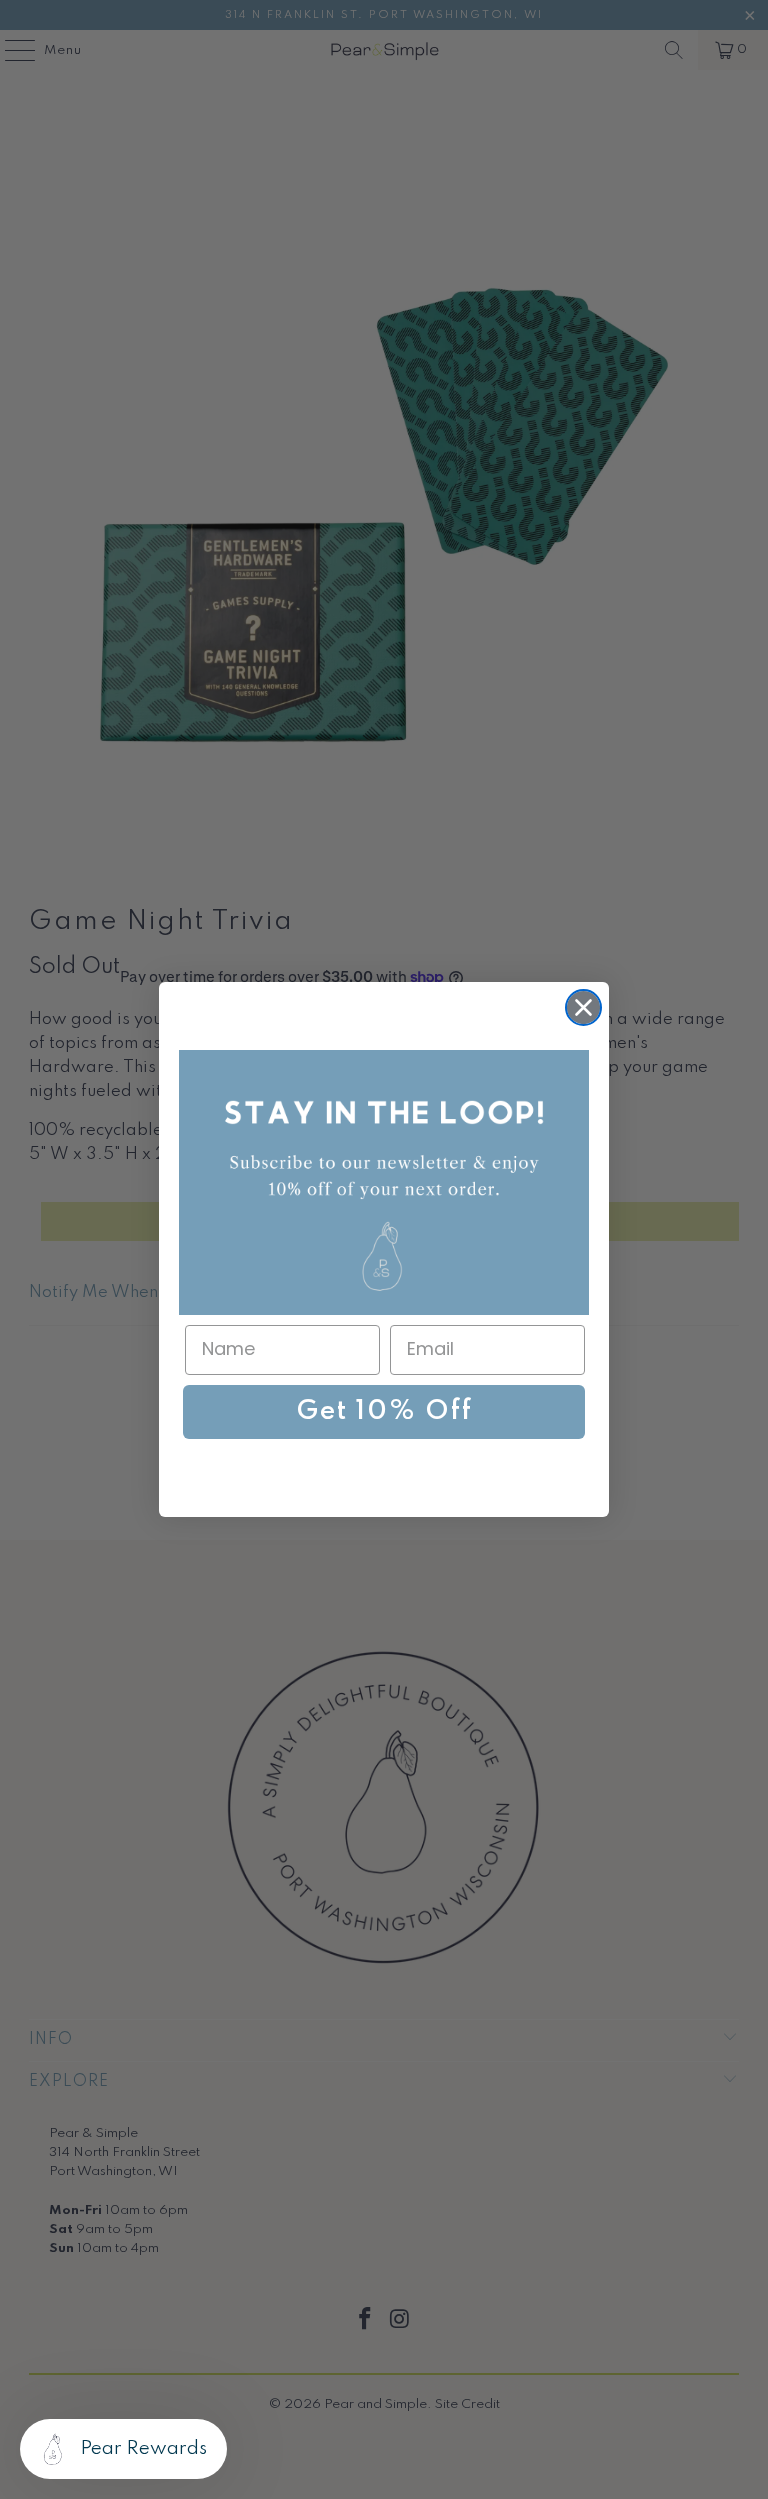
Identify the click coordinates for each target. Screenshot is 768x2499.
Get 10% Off (384, 1411)
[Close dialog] (583, 1007)
